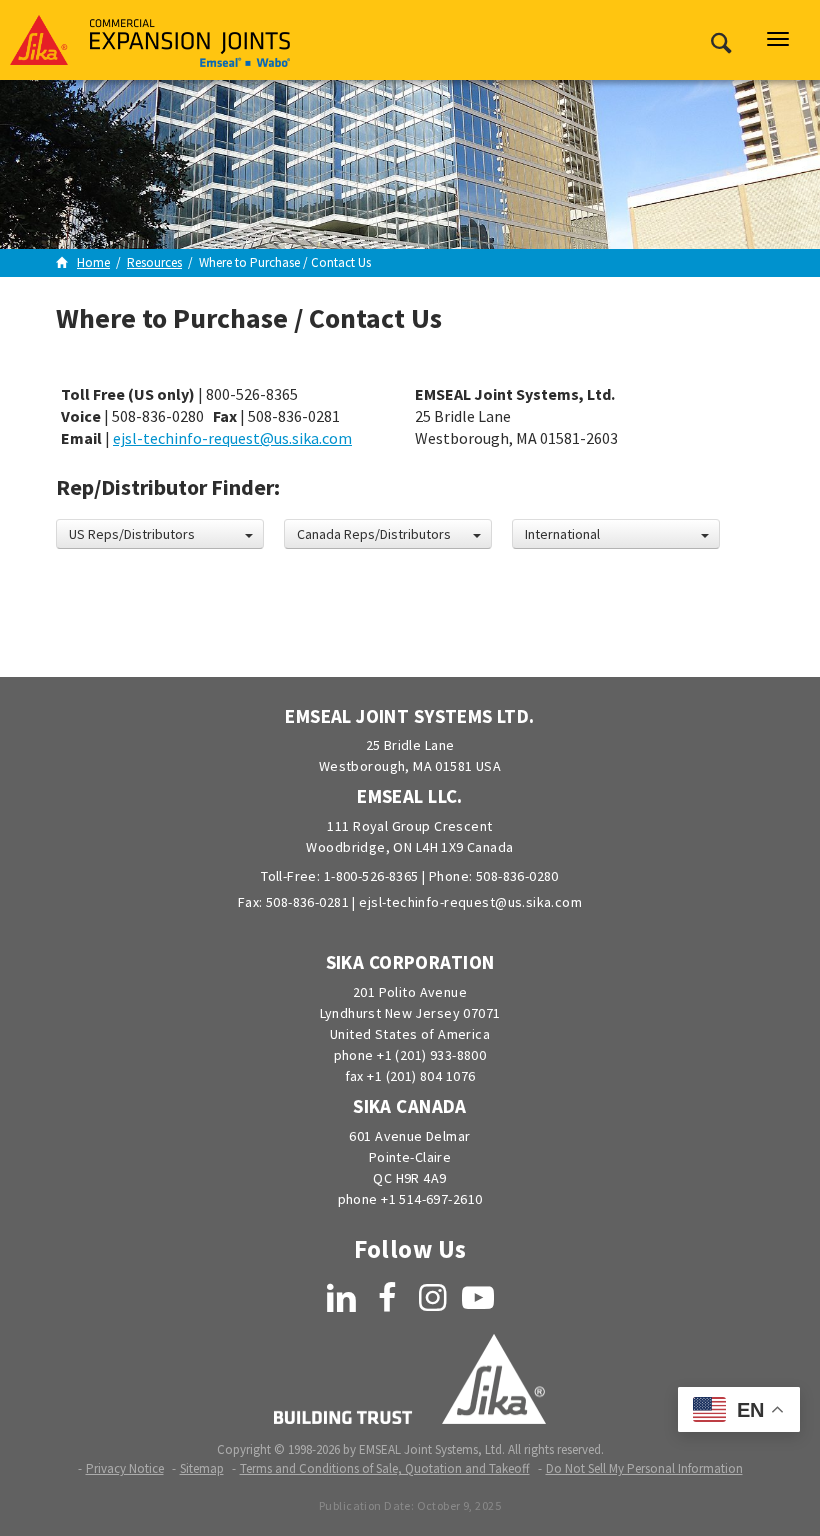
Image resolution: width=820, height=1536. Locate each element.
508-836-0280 (517, 876)
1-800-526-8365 (371, 876)
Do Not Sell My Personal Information (644, 1468)
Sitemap (202, 1468)
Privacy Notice (125, 1468)
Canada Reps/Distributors (374, 534)
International (562, 534)
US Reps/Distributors (132, 534)
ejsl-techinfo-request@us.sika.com (232, 438)
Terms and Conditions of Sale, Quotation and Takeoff (385, 1468)
